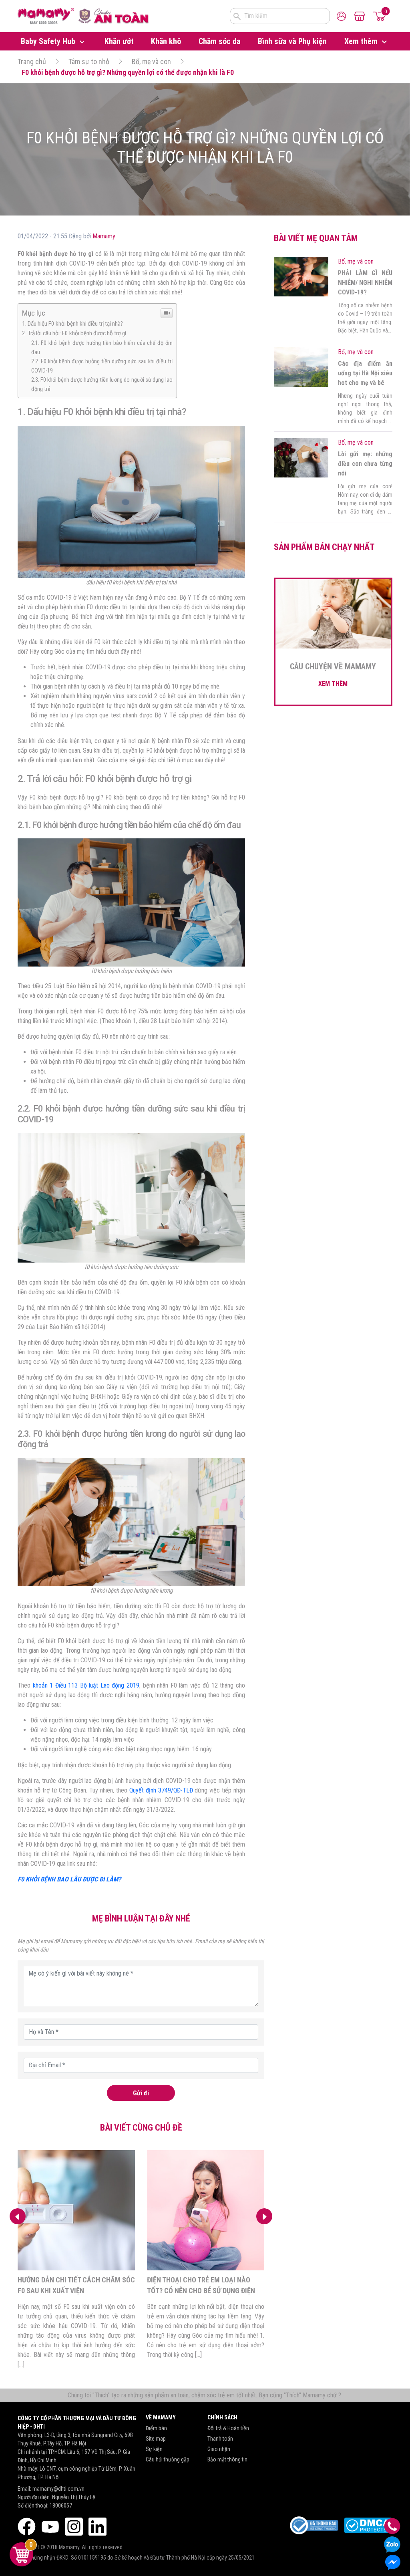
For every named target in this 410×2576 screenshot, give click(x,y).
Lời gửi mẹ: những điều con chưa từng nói (365, 464)
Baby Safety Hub (49, 41)
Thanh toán (220, 2439)
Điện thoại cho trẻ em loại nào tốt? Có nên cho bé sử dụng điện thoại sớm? (201, 2291)
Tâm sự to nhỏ (89, 61)
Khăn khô (166, 41)
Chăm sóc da (220, 41)
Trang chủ (32, 61)
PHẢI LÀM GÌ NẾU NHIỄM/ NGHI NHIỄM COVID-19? (365, 283)
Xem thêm (362, 41)
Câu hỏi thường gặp (168, 2459)
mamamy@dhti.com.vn (58, 2489)
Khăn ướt (119, 41)
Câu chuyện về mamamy (333, 667)
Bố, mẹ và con (151, 61)
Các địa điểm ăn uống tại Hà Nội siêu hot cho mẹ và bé (365, 373)
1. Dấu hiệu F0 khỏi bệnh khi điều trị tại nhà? (72, 324)
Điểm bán (156, 2428)
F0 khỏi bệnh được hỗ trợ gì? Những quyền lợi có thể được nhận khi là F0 (128, 72)
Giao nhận (219, 2449)
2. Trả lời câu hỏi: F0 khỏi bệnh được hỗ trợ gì (74, 333)
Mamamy (104, 236)
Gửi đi (141, 2093)
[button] (264, 2216)
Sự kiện (154, 2449)
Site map (156, 2439)
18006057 (61, 2506)
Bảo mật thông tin (227, 2459)
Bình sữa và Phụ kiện (292, 41)
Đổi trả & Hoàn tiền (228, 2428)
